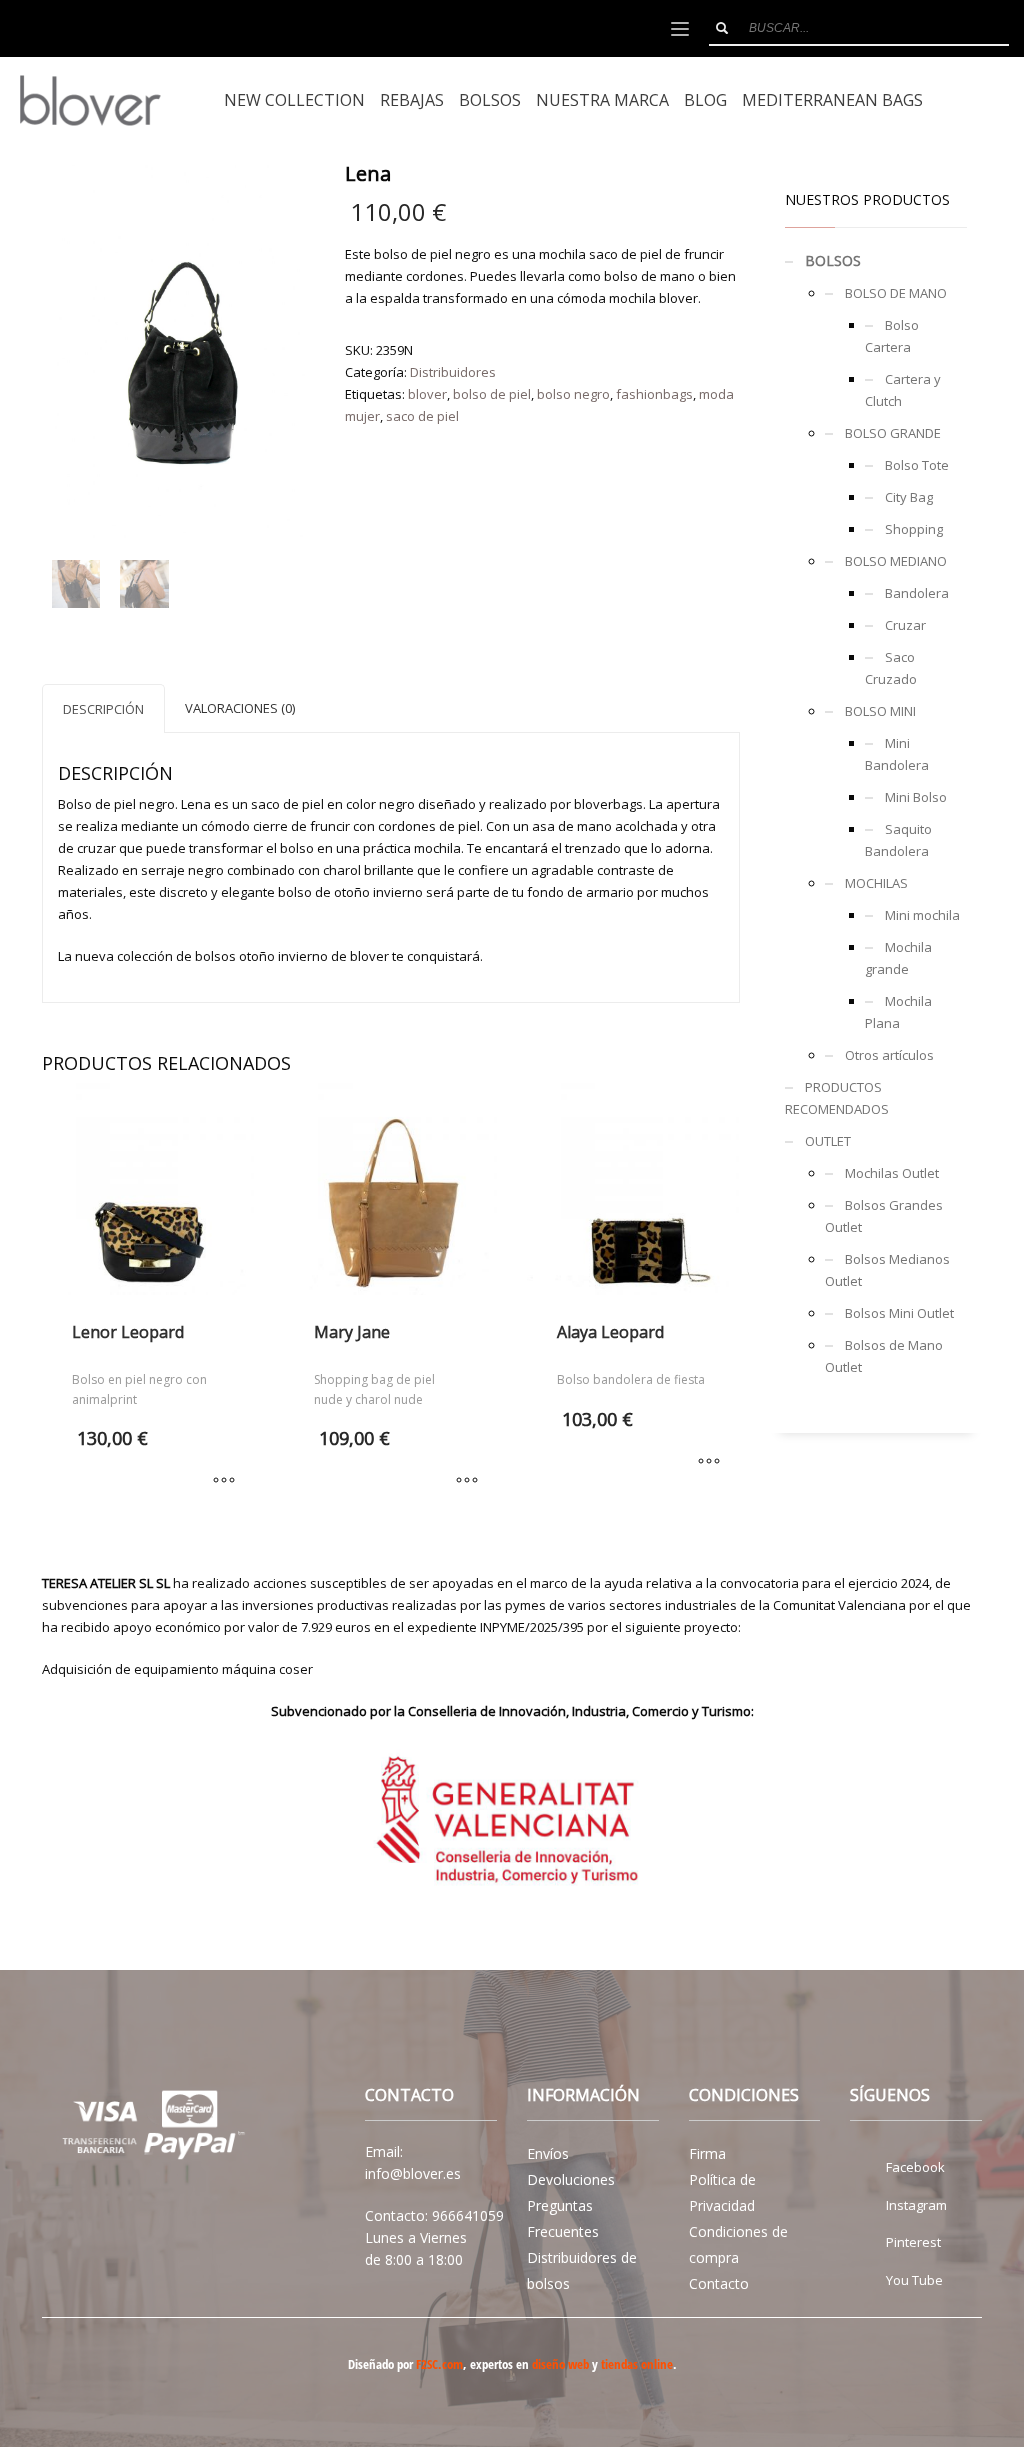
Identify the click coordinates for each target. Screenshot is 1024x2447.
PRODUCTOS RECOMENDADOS (837, 1098)
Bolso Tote (917, 465)
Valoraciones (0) (240, 708)
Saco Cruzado (891, 668)
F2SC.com (439, 2364)
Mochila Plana (898, 1012)
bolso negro (573, 394)
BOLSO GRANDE (893, 433)
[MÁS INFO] (224, 1482)
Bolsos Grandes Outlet (884, 1216)
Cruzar (905, 625)
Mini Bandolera (897, 754)
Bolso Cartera (892, 336)
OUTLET (828, 1141)
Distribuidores (453, 372)
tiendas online (637, 2364)
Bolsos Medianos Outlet (887, 1270)
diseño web (560, 2364)
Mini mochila (922, 915)
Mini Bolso (916, 797)
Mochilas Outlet (892, 1173)
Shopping (914, 529)
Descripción (103, 709)
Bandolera (917, 593)
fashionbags (654, 394)
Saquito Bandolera (898, 840)
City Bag (909, 497)
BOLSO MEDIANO (896, 561)
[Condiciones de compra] (148, 2128)
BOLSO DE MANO (896, 293)
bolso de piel (492, 394)
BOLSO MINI (880, 711)
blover (427, 394)
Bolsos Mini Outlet (899, 1313)
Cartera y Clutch (903, 390)
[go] (722, 28)
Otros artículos (889, 1055)
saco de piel (422, 416)
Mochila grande (898, 958)
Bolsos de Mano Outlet (884, 1356)
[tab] (103, 708)
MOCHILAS (876, 883)
